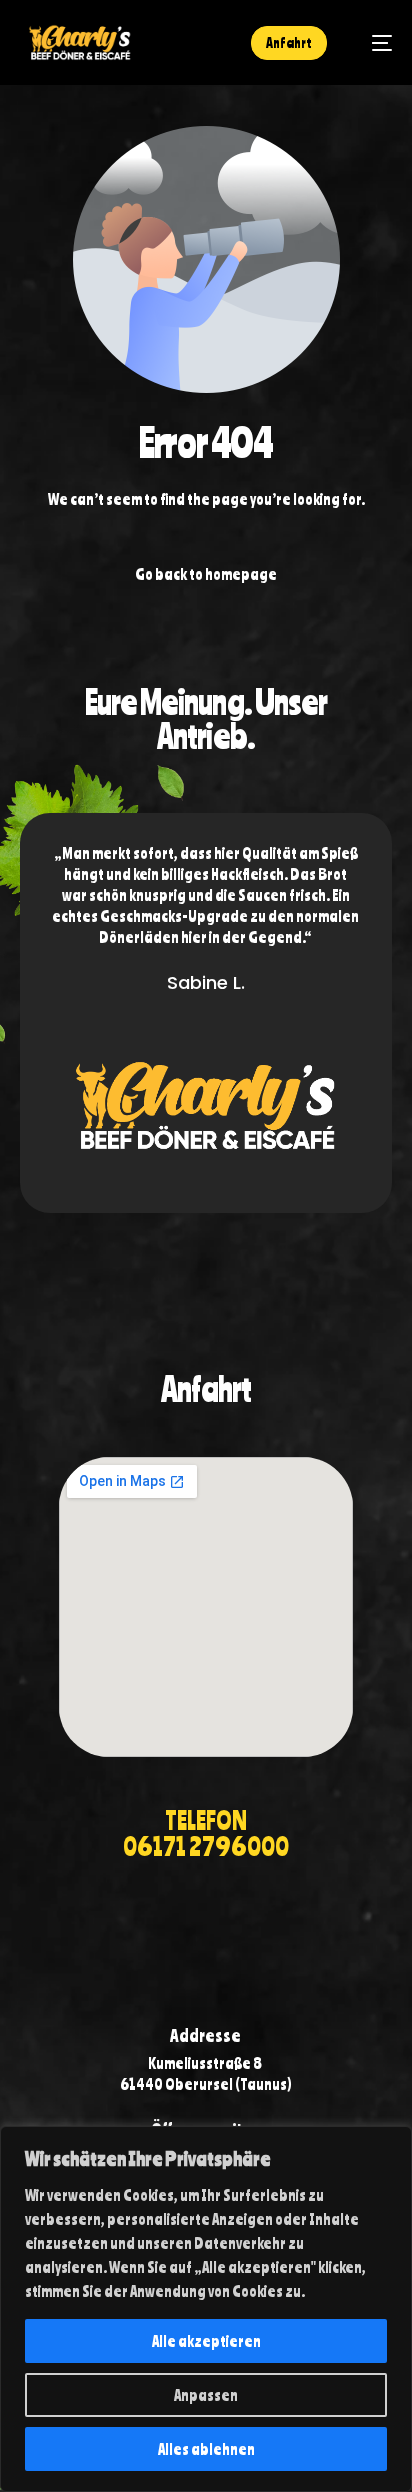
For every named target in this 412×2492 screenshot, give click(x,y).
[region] (206, 2309)
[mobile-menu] (372, 42)
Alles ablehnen (206, 2449)
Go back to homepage (206, 574)
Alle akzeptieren (206, 2341)
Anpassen (206, 2395)
